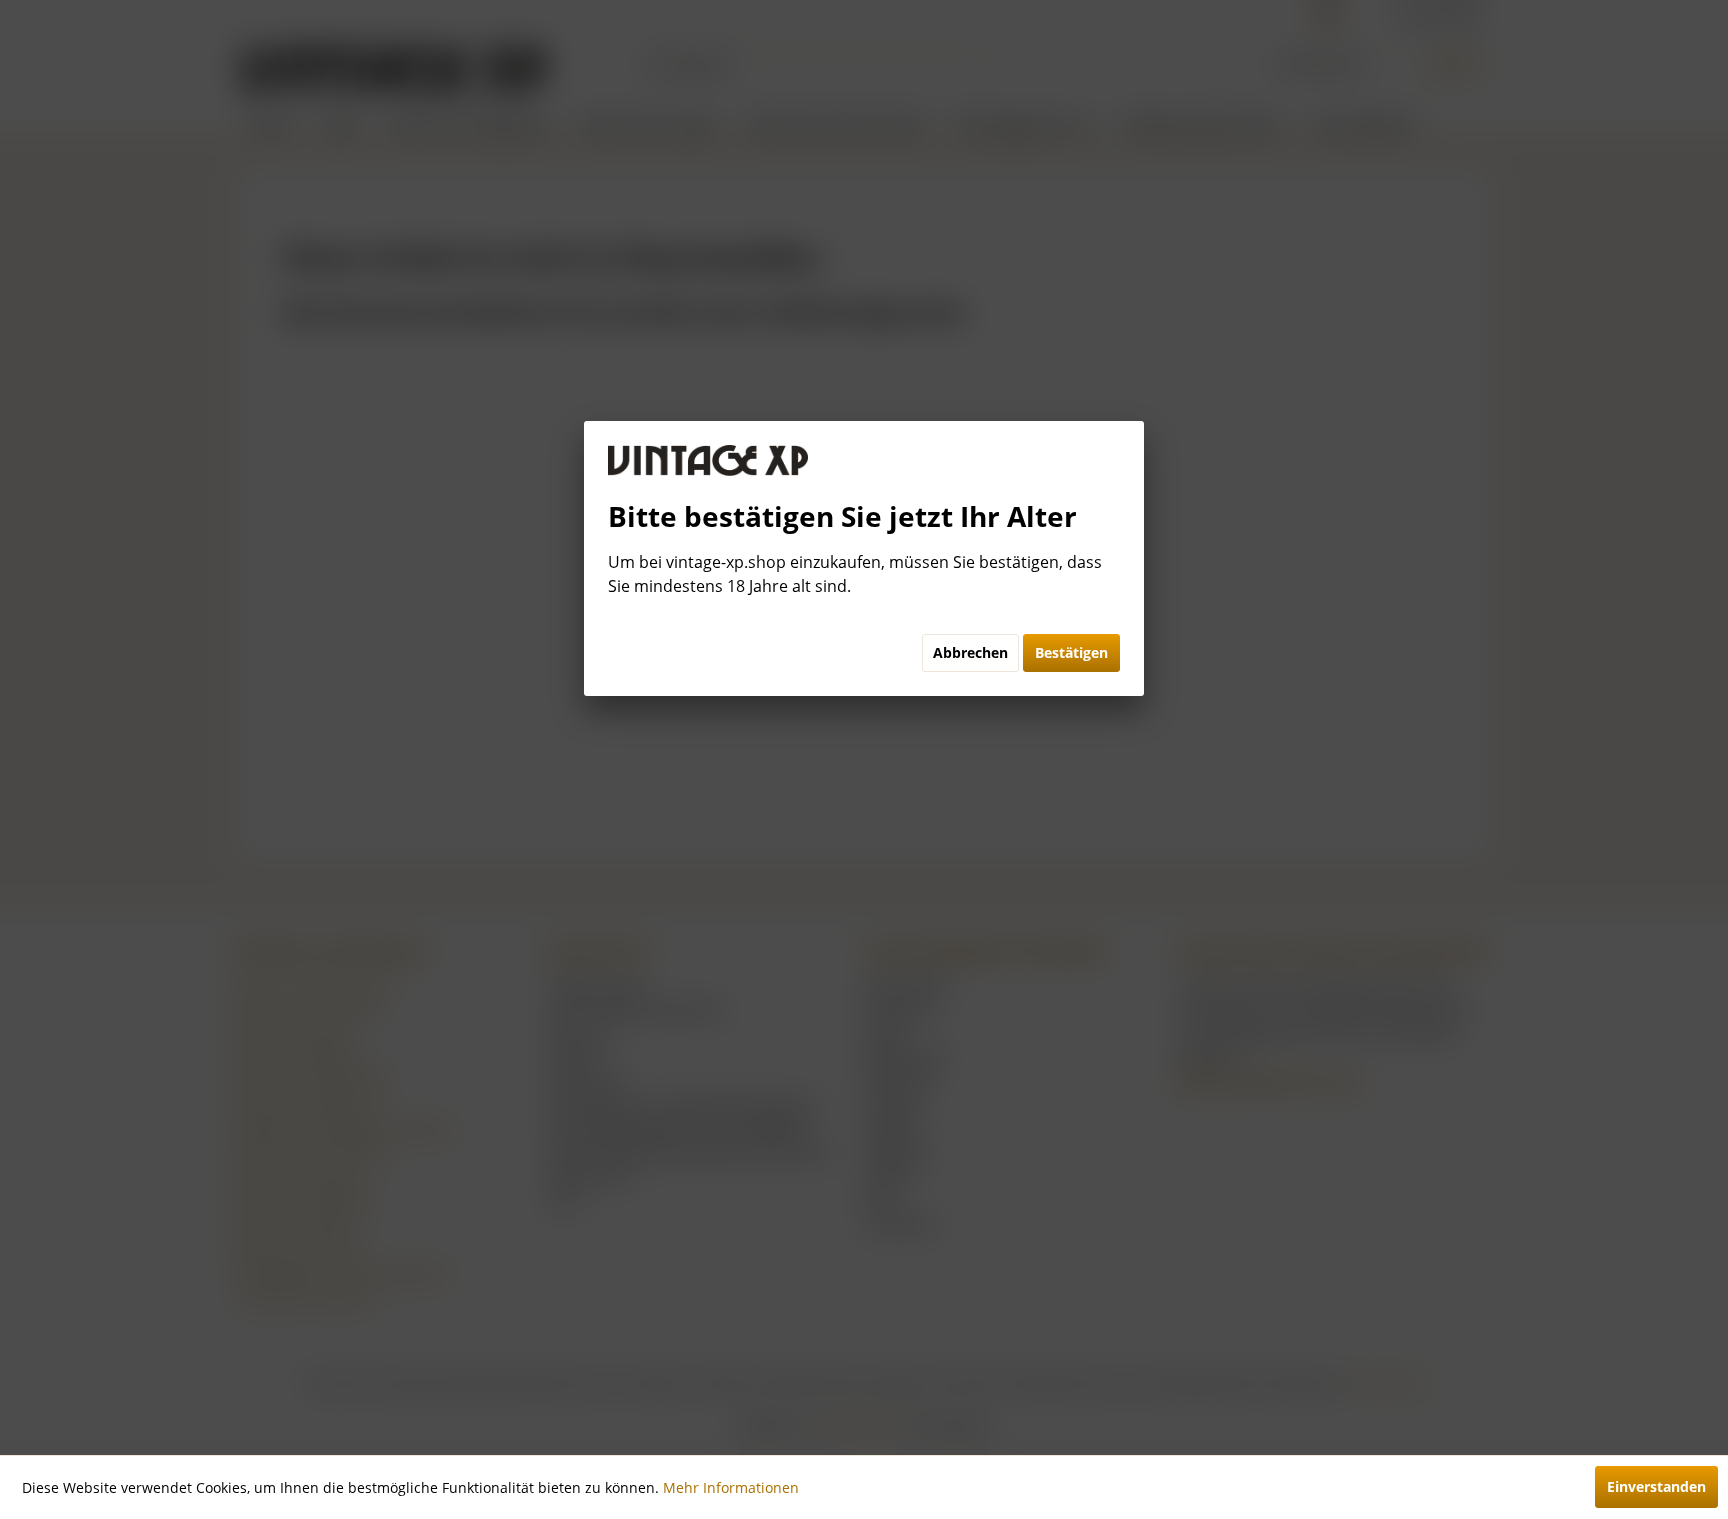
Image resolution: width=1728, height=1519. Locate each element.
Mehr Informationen (731, 1487)
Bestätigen (1071, 652)
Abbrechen (970, 652)
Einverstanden (1656, 1486)
